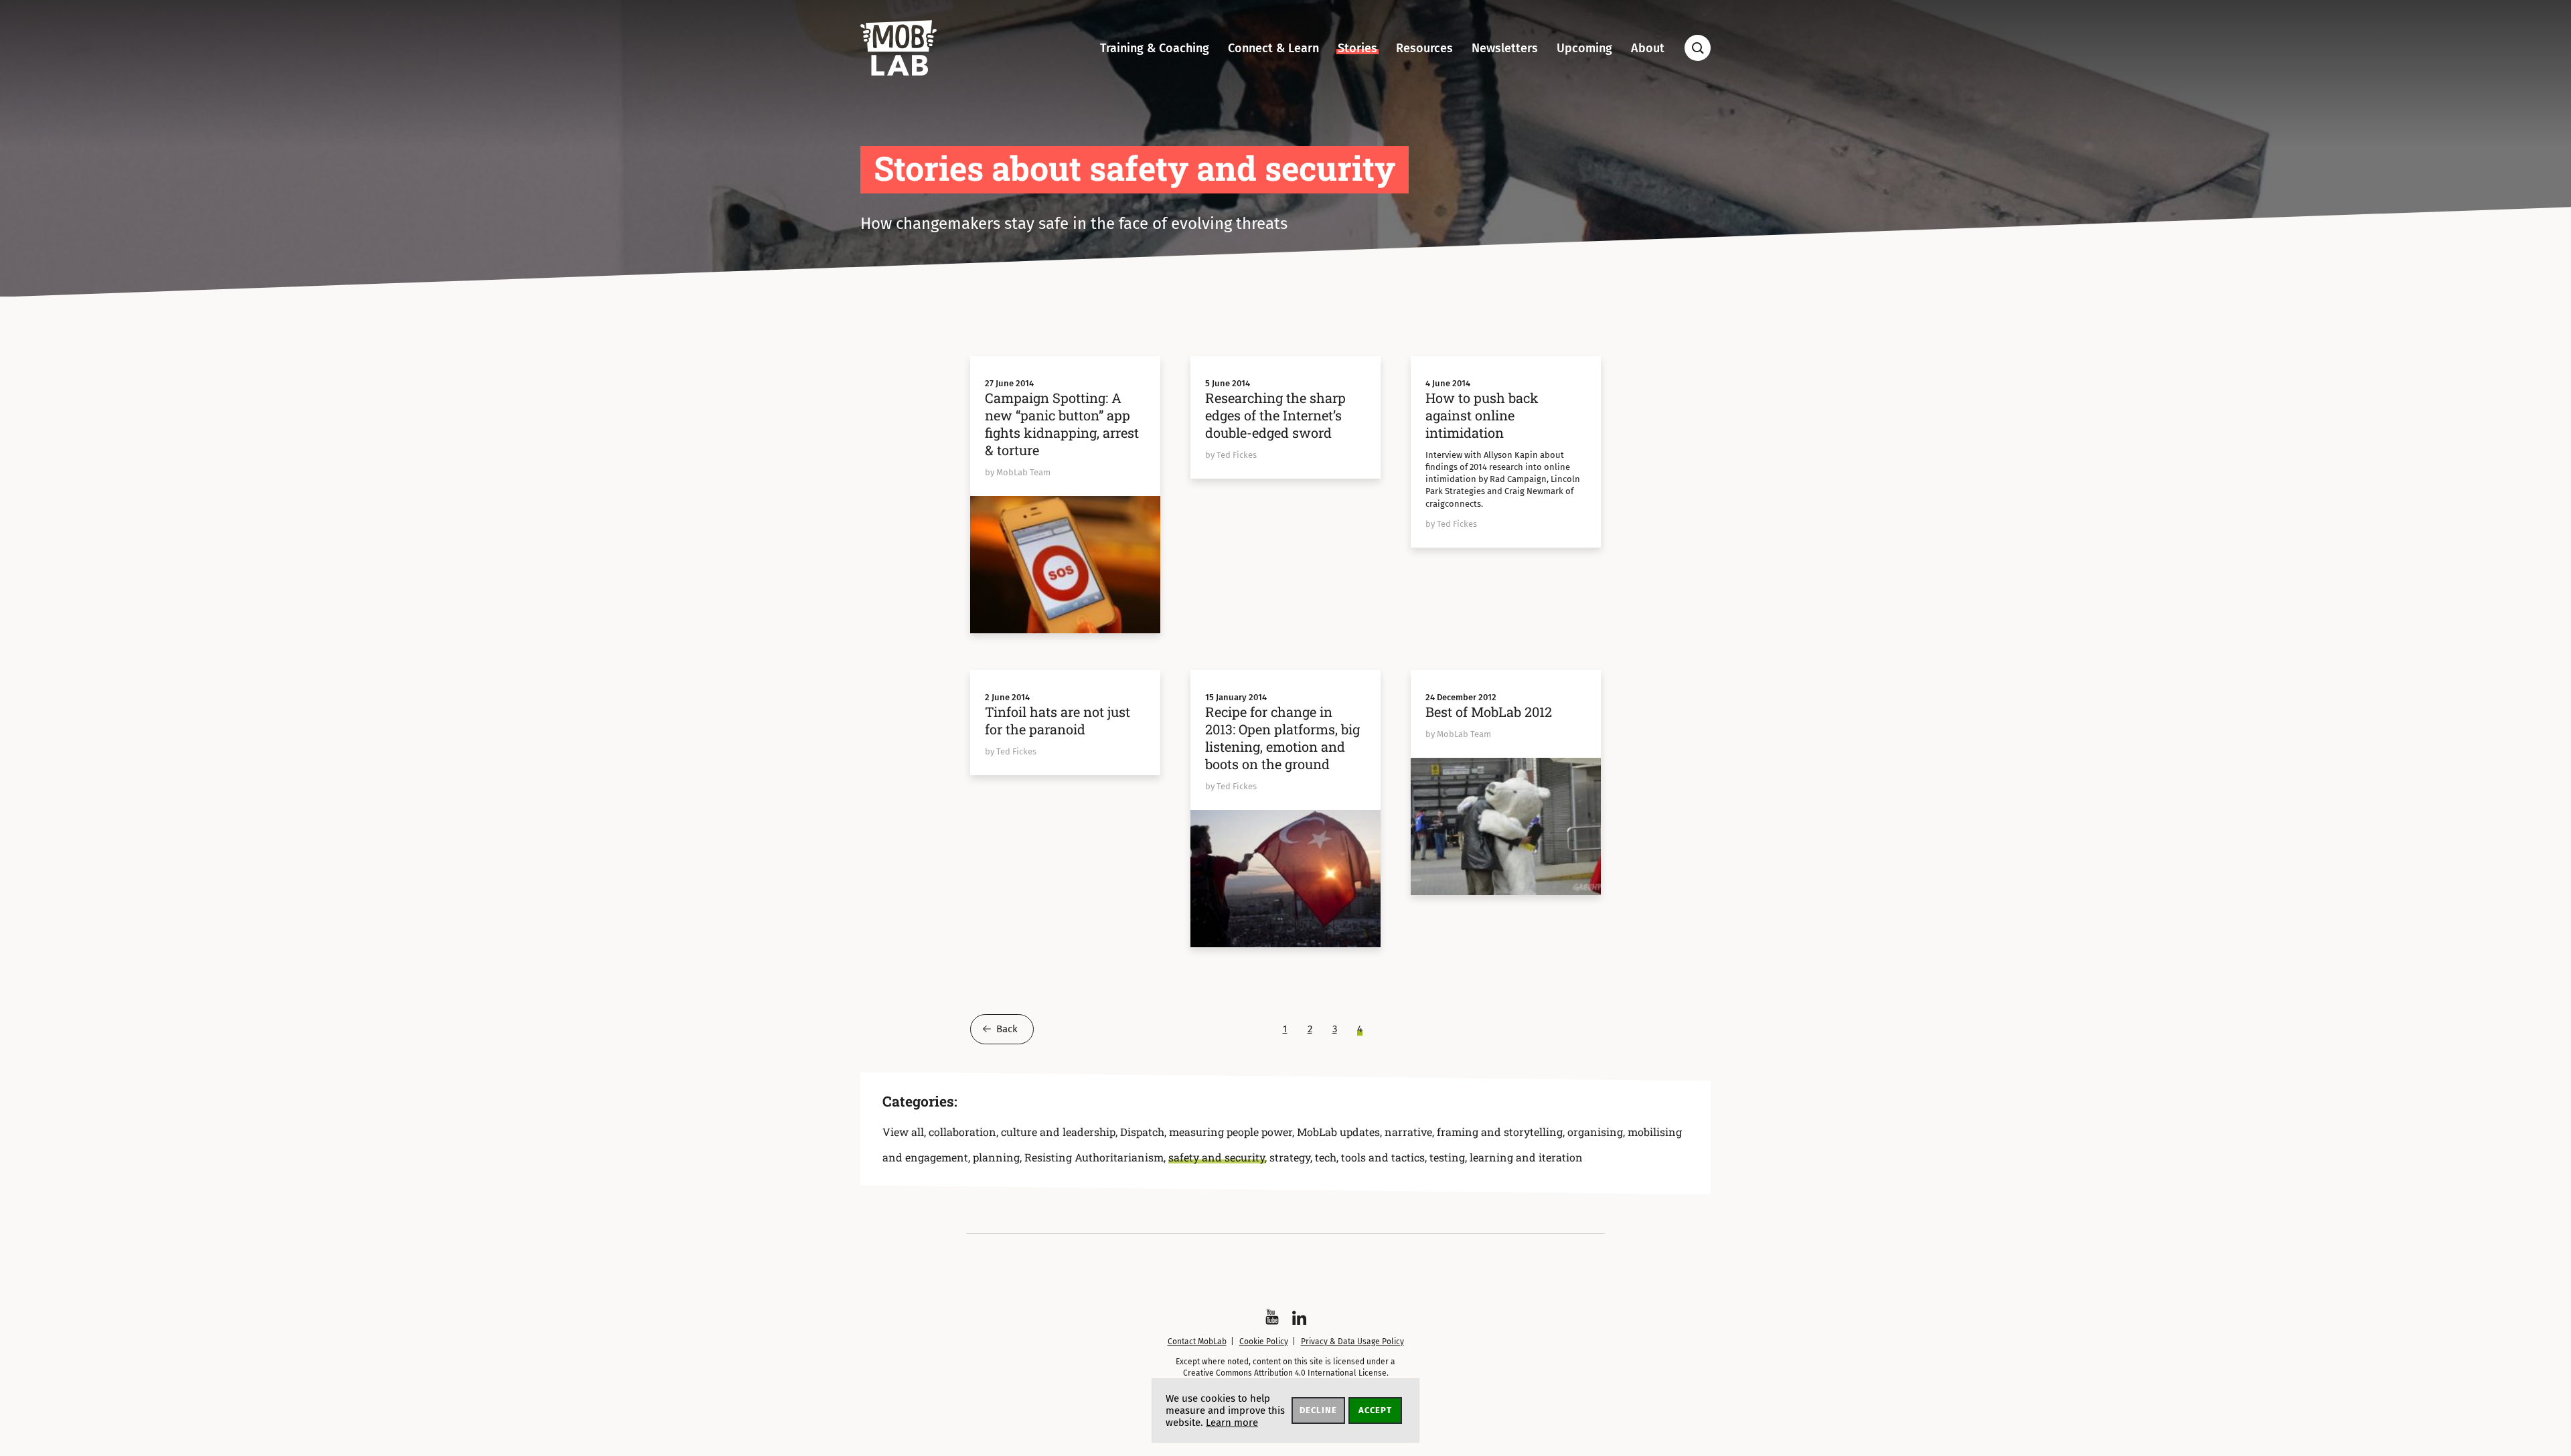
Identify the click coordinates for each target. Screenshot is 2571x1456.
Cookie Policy (1264, 1342)
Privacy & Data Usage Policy (1352, 1342)
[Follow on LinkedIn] (1299, 1318)
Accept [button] (1375, 1410)
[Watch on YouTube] (1272, 1317)
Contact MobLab (1197, 1342)
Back (1007, 1029)
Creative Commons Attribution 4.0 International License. (1286, 1373)
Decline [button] (1318, 1410)
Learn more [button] (1232, 1423)
